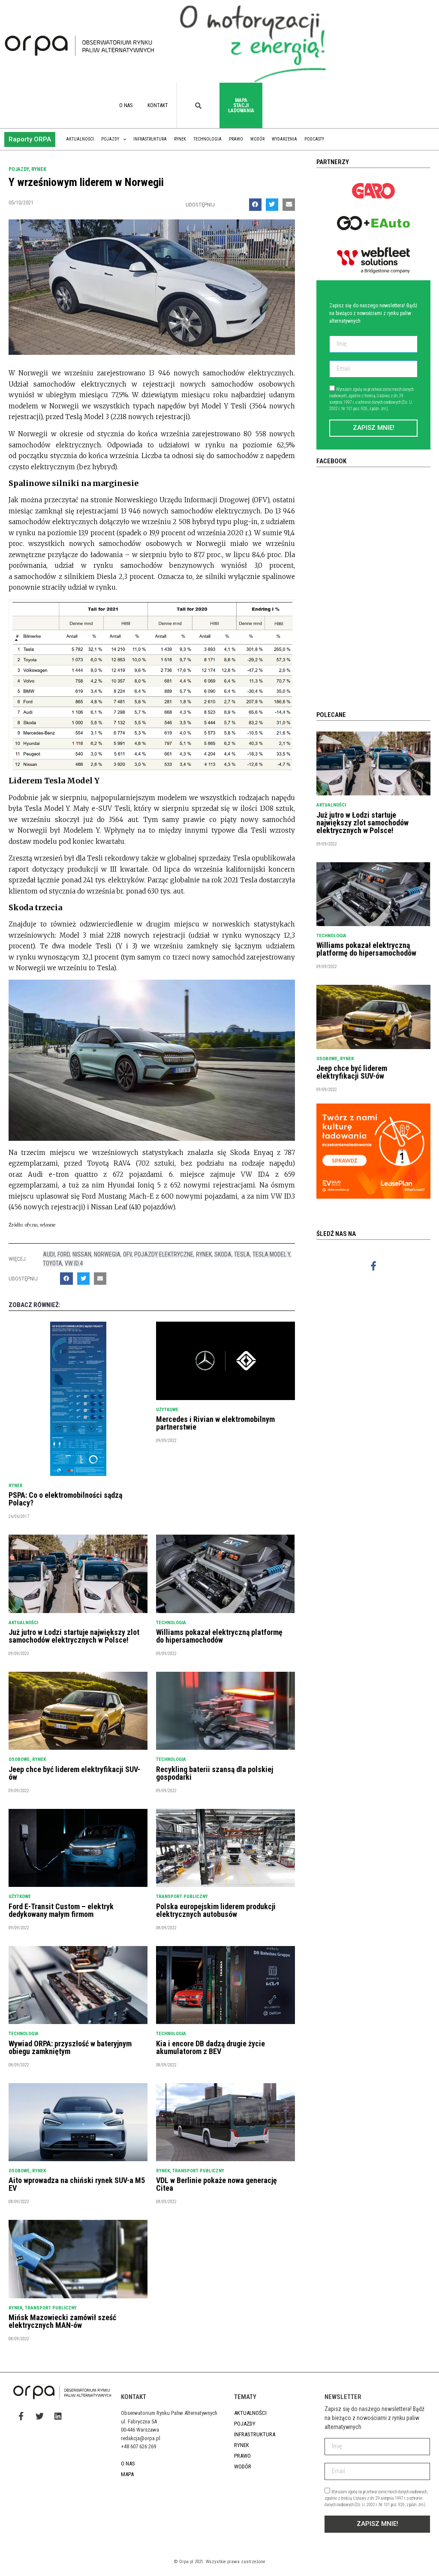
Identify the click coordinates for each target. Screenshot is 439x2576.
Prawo (236, 139)
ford (64, 1254)
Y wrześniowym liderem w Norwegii (86, 182)
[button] (30, 139)
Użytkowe (167, 1410)
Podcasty (314, 139)
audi (49, 1254)
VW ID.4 (74, 1263)
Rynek (180, 139)
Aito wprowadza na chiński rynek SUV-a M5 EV (77, 2184)
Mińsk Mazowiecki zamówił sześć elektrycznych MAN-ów (62, 2321)
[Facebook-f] (374, 1266)
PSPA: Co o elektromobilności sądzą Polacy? (65, 1499)
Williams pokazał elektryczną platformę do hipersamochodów (219, 1636)
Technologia (207, 139)
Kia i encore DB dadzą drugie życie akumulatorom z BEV (210, 2047)
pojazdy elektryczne (164, 1254)
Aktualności (80, 139)
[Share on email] (289, 205)
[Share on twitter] (272, 205)
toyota (53, 1263)
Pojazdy (110, 139)
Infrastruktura (150, 139)
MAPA (127, 2474)
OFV (127, 1254)
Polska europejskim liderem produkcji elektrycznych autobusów (216, 1910)
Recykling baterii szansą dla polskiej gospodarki (215, 1773)
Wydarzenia (284, 139)
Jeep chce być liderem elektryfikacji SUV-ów (74, 1773)
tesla (242, 1254)
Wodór (257, 139)
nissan (82, 1254)
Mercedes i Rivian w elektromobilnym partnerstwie (215, 1423)
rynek (204, 1254)
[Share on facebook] (255, 205)
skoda (223, 1254)
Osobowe (19, 1759)
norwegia (107, 1254)
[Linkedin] (58, 2416)
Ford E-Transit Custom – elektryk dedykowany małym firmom (61, 1910)
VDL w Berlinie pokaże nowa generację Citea (216, 2184)
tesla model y (271, 1254)
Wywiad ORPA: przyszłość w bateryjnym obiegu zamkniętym (70, 2047)
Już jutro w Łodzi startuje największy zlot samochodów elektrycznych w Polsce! (74, 1636)
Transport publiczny (182, 1897)
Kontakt (158, 105)
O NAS (126, 105)
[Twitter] (39, 2416)
